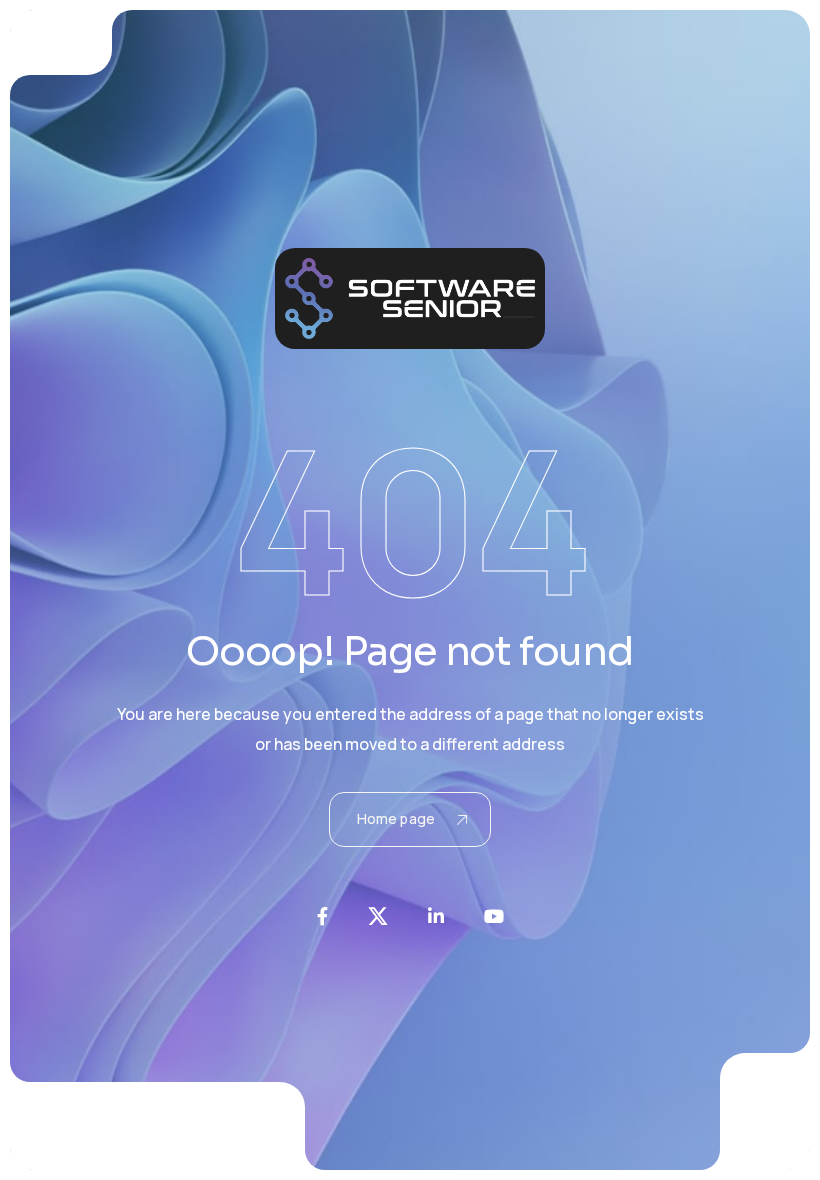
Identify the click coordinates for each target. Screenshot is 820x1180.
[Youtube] (494, 916)
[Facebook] (322, 916)
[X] (378, 916)
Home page (396, 818)
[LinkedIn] (436, 916)
